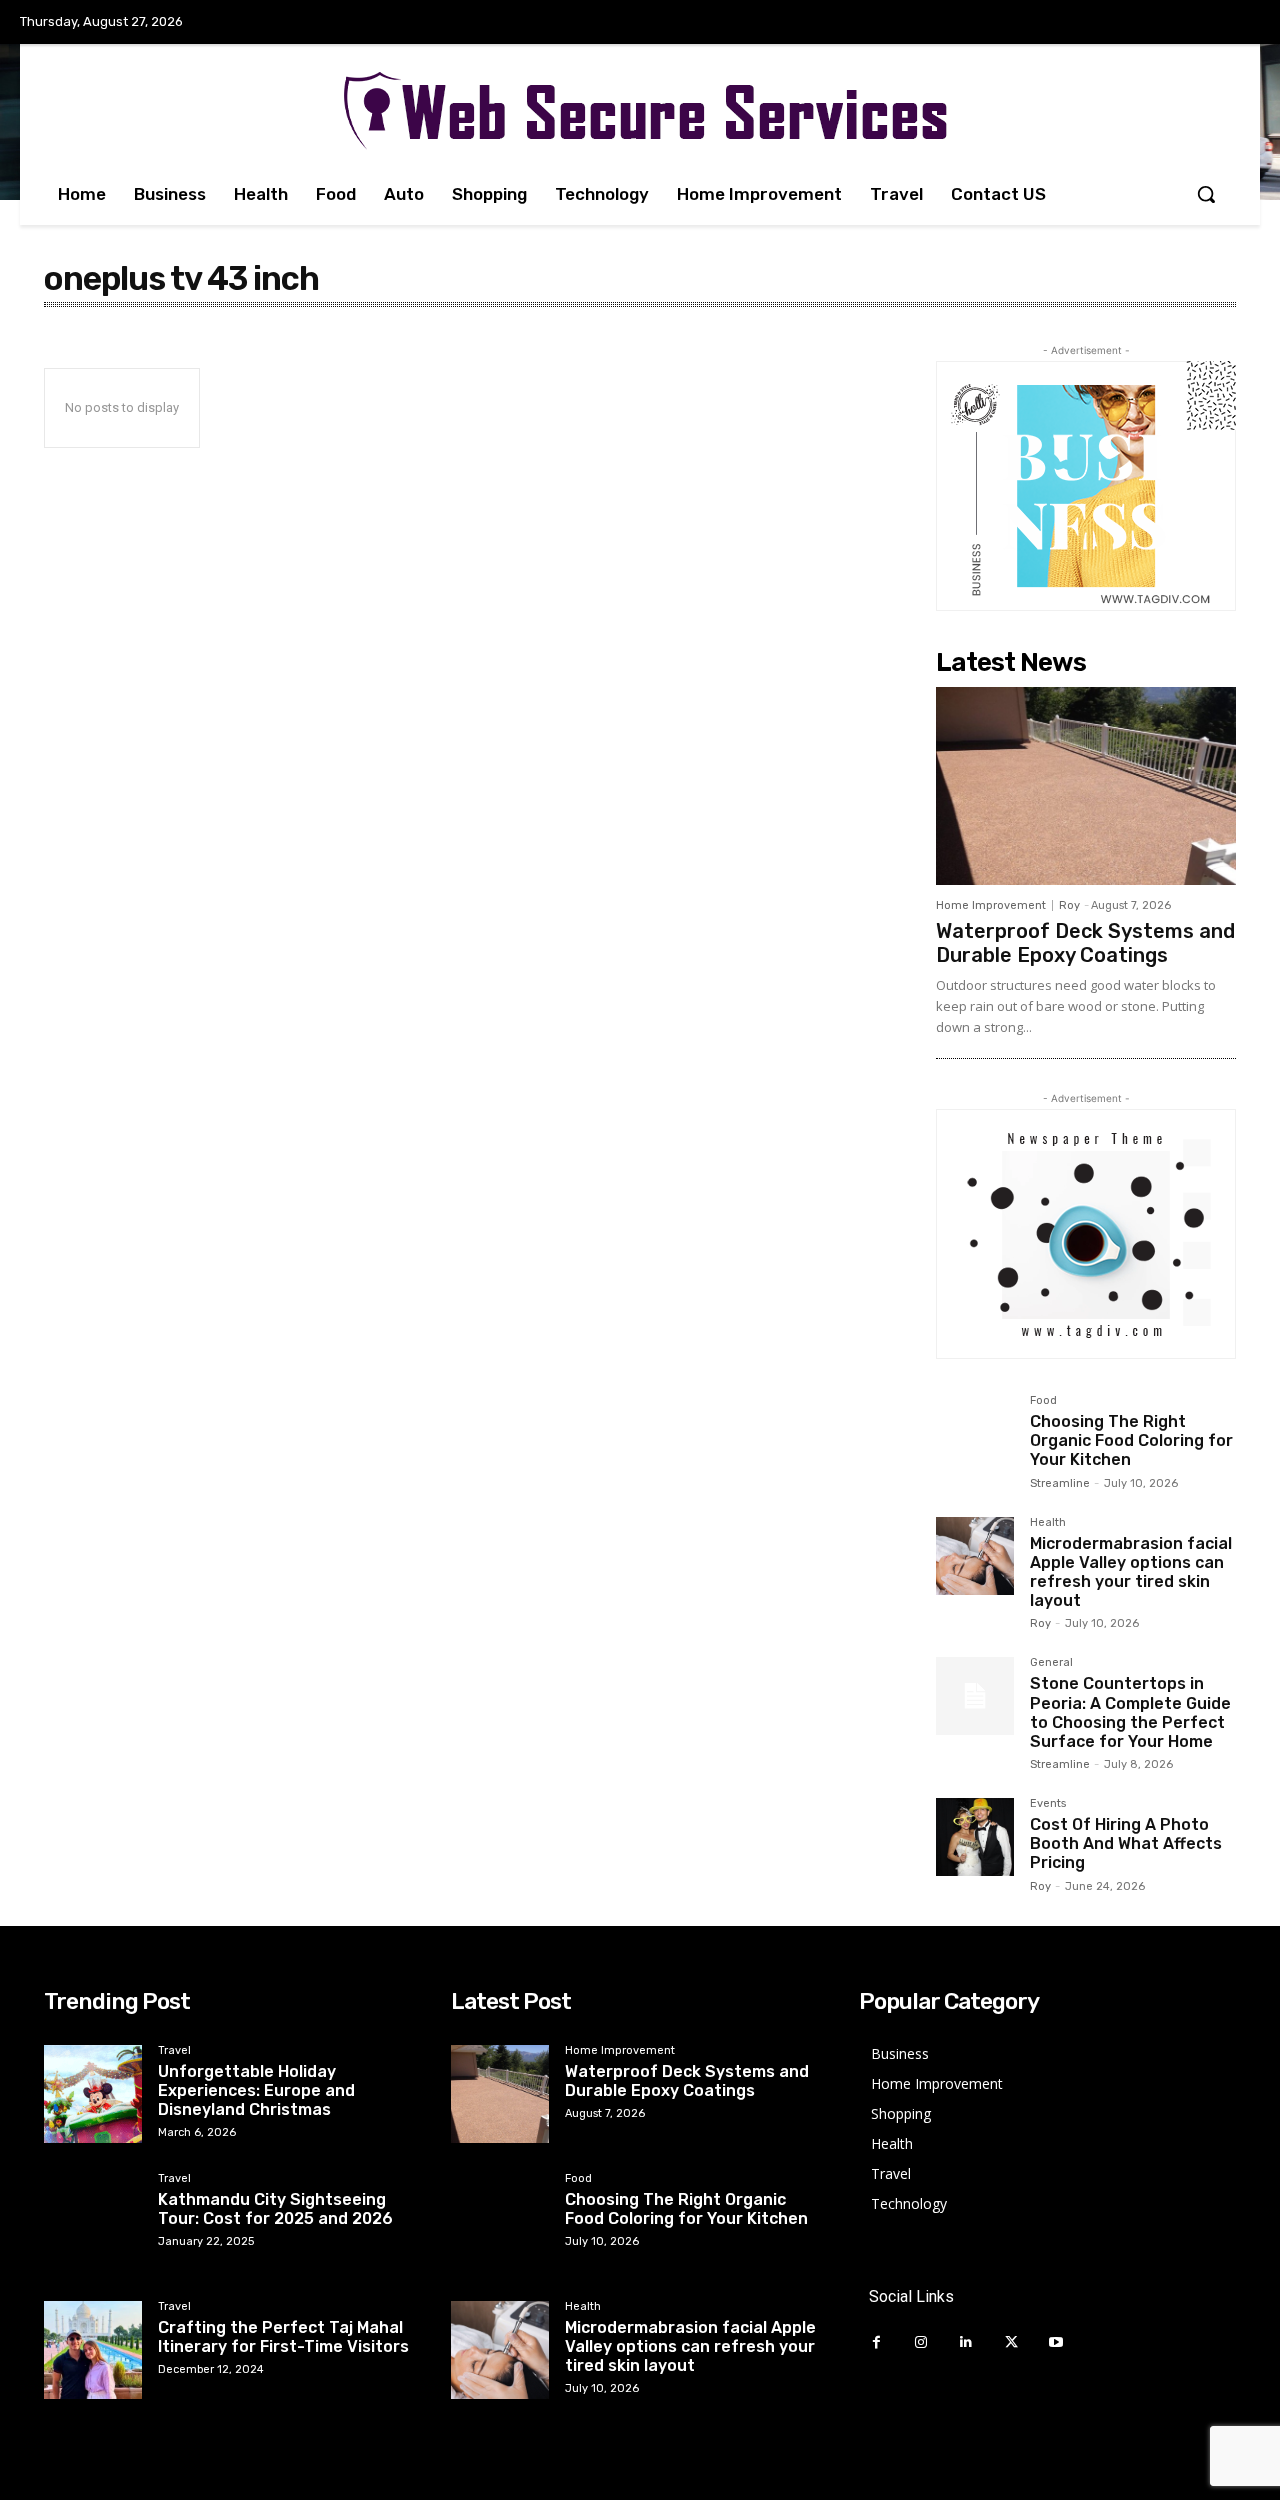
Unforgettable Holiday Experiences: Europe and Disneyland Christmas (256, 2090)
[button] (1206, 194)
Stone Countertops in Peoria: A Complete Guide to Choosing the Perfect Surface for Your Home (1130, 1712)
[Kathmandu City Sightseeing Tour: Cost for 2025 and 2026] (93, 2222)
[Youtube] (1056, 2342)
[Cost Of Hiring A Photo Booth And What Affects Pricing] (975, 1837)
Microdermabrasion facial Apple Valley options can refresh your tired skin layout (1131, 1572)
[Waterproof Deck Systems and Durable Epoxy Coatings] (1086, 786)
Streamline (1060, 1483)
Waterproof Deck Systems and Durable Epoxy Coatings (1085, 943)
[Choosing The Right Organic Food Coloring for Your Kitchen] (975, 1434)
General (1051, 1663)
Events (1048, 1804)
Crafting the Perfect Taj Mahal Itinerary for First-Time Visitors (283, 2337)
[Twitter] (1011, 2342)
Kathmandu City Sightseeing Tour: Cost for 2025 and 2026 (275, 2209)
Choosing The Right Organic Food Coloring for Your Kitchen (1131, 1440)
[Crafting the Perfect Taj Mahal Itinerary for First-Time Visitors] (93, 2350)
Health (1048, 1523)
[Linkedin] (966, 2342)
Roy (1069, 905)
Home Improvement (991, 905)
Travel (174, 2051)
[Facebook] (876, 2342)
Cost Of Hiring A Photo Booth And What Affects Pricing (1126, 1843)
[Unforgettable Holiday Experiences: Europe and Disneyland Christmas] (93, 2094)
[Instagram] (921, 2342)
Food (1043, 1401)
